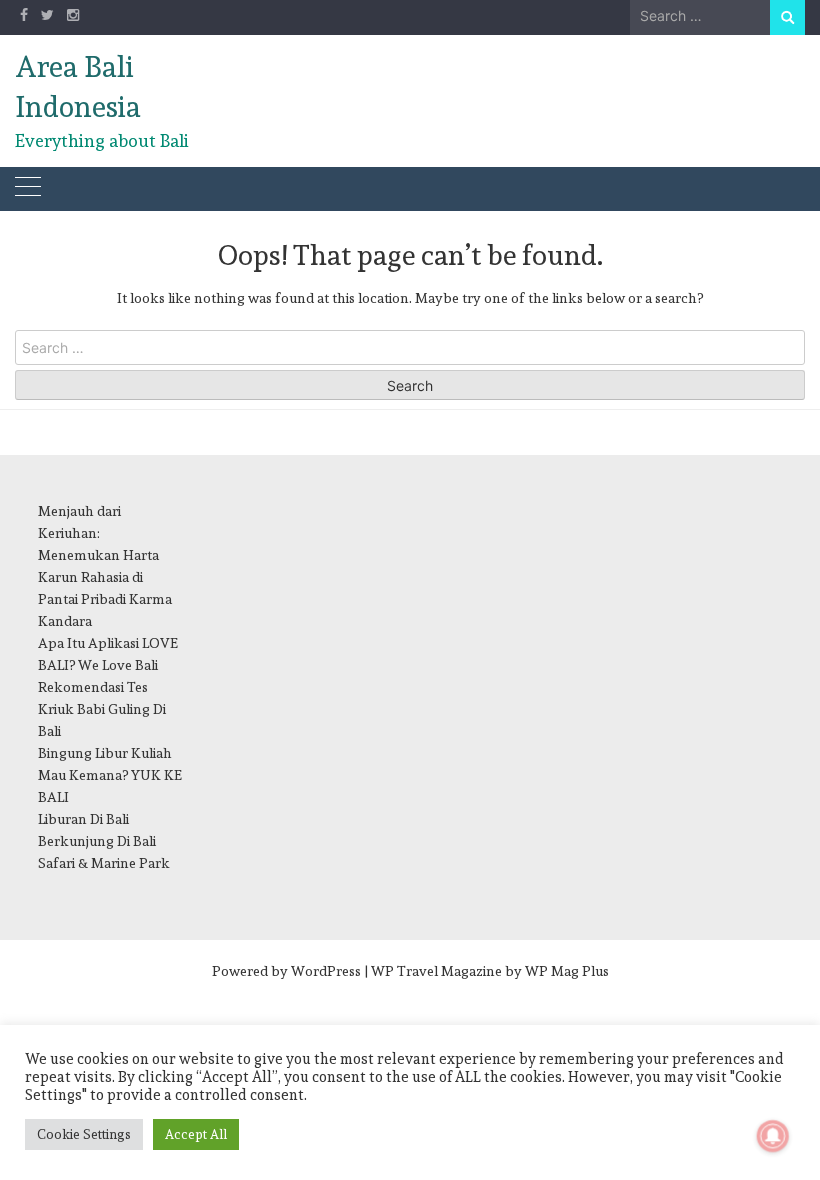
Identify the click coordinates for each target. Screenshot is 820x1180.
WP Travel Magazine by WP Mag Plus (490, 971)
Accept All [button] (196, 1134)
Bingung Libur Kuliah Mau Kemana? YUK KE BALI (110, 775)
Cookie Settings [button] (84, 1134)
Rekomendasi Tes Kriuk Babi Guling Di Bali (102, 709)
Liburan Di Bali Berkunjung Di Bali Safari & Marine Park (104, 841)
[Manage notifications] (773, 1136)
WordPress (326, 971)
